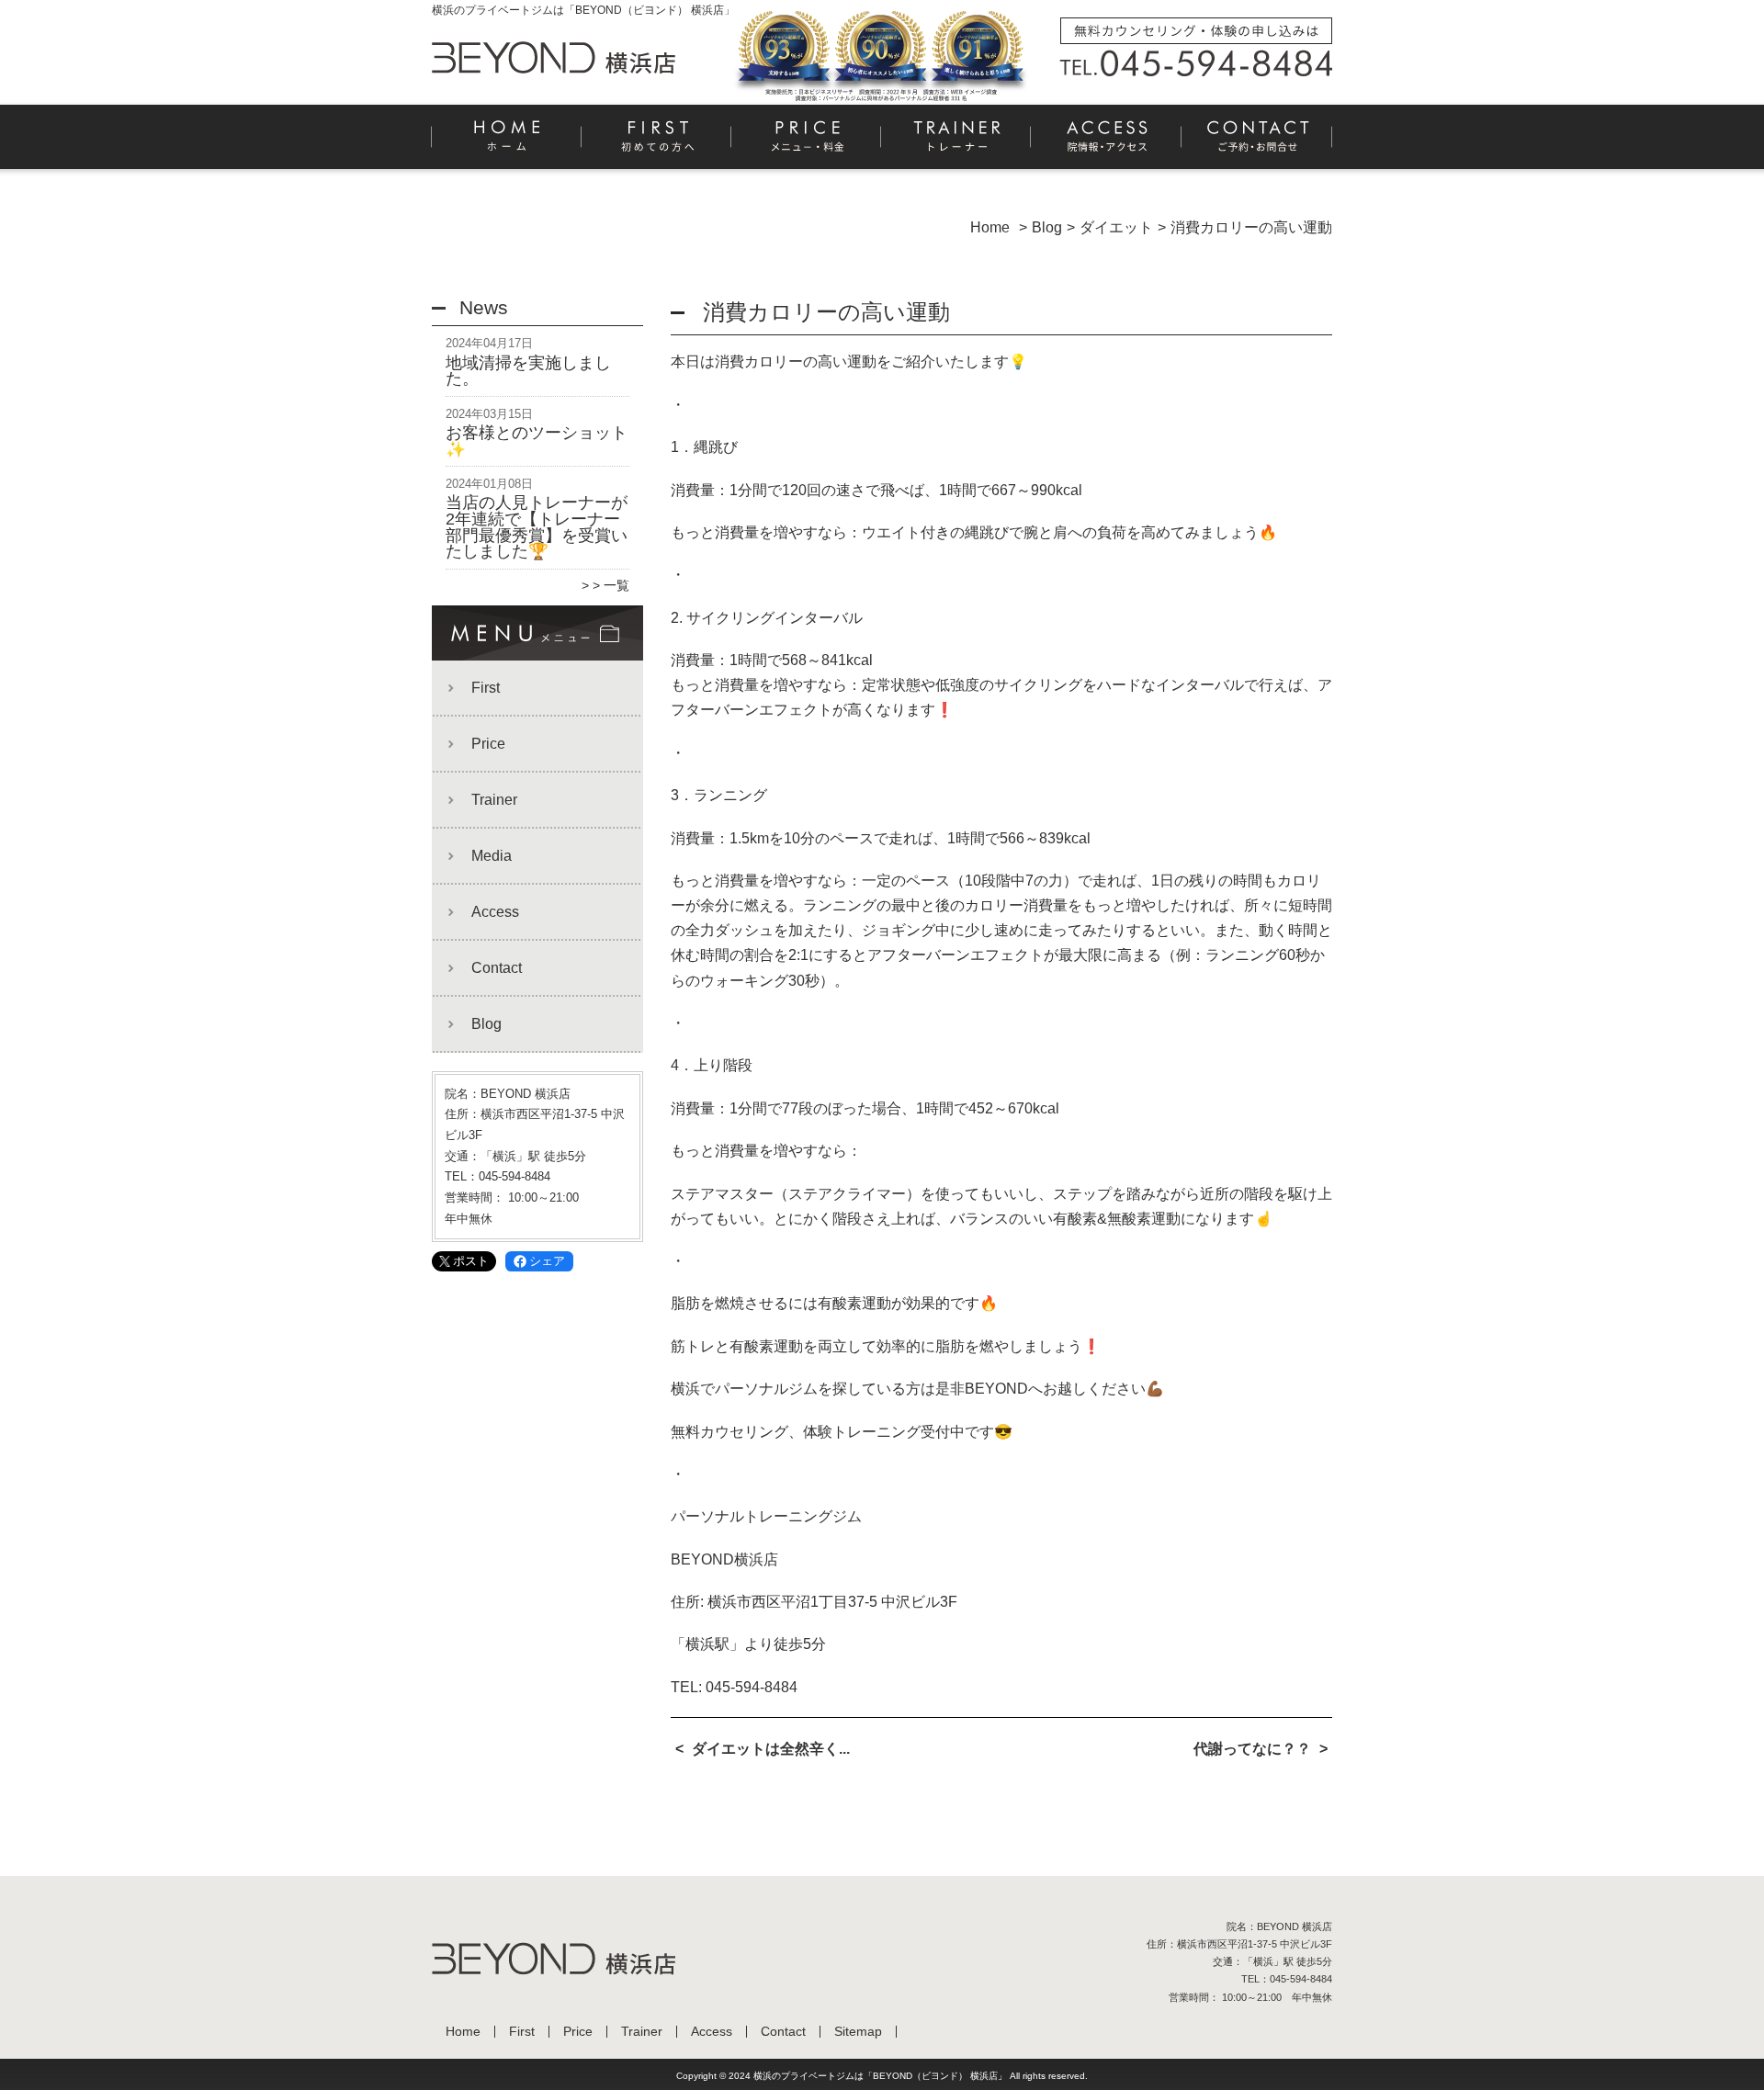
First (657, 143)
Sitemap (858, 2032)
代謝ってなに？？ (1252, 1749)
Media (492, 856)
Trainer (957, 143)
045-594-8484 (752, 1687)
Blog (486, 1024)
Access (1107, 143)
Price (807, 143)
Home (507, 143)
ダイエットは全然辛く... (771, 1749)
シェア (547, 1261)
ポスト (471, 1261)
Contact (1257, 143)
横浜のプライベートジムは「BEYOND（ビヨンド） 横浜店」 (880, 2076)
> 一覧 (611, 585)
